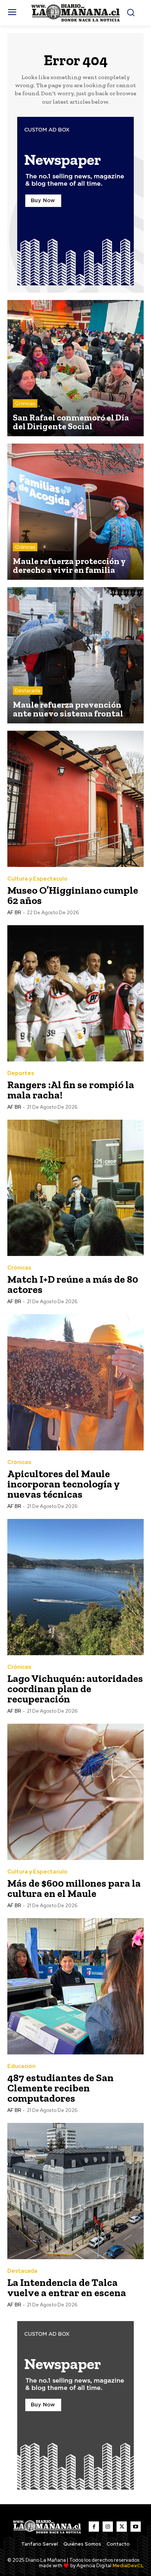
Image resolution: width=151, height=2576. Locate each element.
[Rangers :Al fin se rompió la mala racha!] (75, 993)
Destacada (28, 691)
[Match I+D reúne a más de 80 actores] (75, 1188)
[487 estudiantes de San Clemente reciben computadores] (75, 1986)
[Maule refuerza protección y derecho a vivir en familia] (75, 512)
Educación (21, 2066)
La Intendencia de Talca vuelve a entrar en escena (67, 2288)
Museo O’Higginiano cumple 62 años (73, 895)
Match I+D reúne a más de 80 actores (73, 1284)
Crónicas (25, 403)
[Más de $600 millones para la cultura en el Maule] (75, 1792)
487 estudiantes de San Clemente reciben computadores (60, 2088)
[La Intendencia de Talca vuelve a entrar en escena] (75, 2191)
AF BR (14, 913)
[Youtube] (136, 2527)
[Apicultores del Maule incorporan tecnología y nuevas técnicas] (75, 1382)
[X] (122, 2527)
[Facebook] (94, 2527)
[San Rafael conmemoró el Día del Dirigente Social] (75, 368)
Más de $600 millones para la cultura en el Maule (74, 1888)
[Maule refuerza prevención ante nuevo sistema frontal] (75, 655)
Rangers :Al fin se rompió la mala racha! (71, 1090)
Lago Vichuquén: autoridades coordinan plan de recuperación (75, 1689)
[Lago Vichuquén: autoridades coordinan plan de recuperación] (75, 1587)
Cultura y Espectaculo (37, 879)
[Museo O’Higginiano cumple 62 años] (75, 799)
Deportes (21, 1073)
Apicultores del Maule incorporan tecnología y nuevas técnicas (64, 1484)
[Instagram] (108, 2527)
